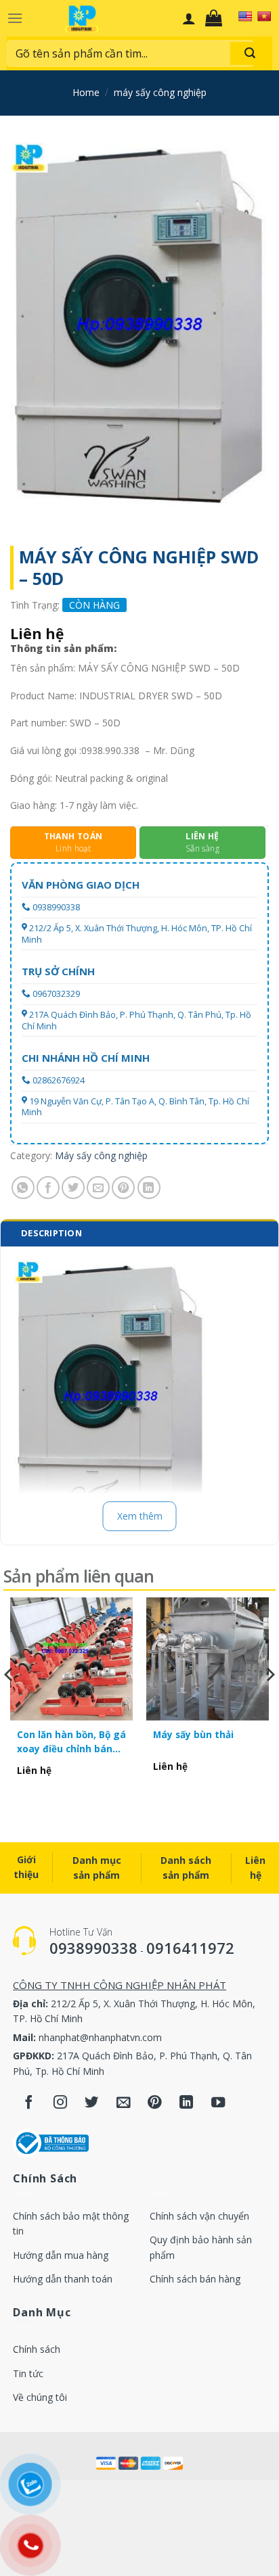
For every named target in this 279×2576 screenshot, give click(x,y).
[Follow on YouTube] (218, 2104)
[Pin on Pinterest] (123, 1188)
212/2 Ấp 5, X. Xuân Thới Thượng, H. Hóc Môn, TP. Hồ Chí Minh (137, 934)
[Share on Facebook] (48, 1188)
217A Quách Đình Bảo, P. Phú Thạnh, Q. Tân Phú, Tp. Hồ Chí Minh (136, 1020)
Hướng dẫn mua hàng (61, 2255)
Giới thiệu (26, 1867)
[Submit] (250, 53)
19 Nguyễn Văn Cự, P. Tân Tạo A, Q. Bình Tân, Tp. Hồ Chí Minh (135, 1107)
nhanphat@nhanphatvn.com (100, 2037)
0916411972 (190, 1948)
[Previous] (9, 1702)
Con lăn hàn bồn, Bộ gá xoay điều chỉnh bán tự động (71, 1742)
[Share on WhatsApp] (23, 1188)
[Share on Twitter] (73, 1188)
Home (86, 92)
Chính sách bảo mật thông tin (71, 2223)
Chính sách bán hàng (195, 2279)
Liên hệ (255, 1868)
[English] (245, 16)
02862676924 (59, 1080)
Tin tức (28, 2373)
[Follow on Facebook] (29, 2104)
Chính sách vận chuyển (199, 2216)
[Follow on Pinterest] (155, 2104)
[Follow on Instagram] (61, 2104)
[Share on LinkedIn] (149, 1188)
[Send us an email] (124, 2104)
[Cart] (217, 18)
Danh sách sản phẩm (186, 1868)
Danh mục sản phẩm (97, 1868)
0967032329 (56, 994)
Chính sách (37, 2349)
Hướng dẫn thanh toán (63, 2279)
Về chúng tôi (40, 2397)
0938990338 (56, 907)
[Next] (270, 1702)
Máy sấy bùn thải (193, 1734)
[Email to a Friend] (98, 1188)
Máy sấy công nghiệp (160, 92)
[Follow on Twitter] (92, 2104)
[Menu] (15, 18)
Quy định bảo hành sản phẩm (201, 2247)
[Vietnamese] (264, 16)
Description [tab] (51, 1233)
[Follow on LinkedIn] (187, 2104)
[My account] (189, 18)
